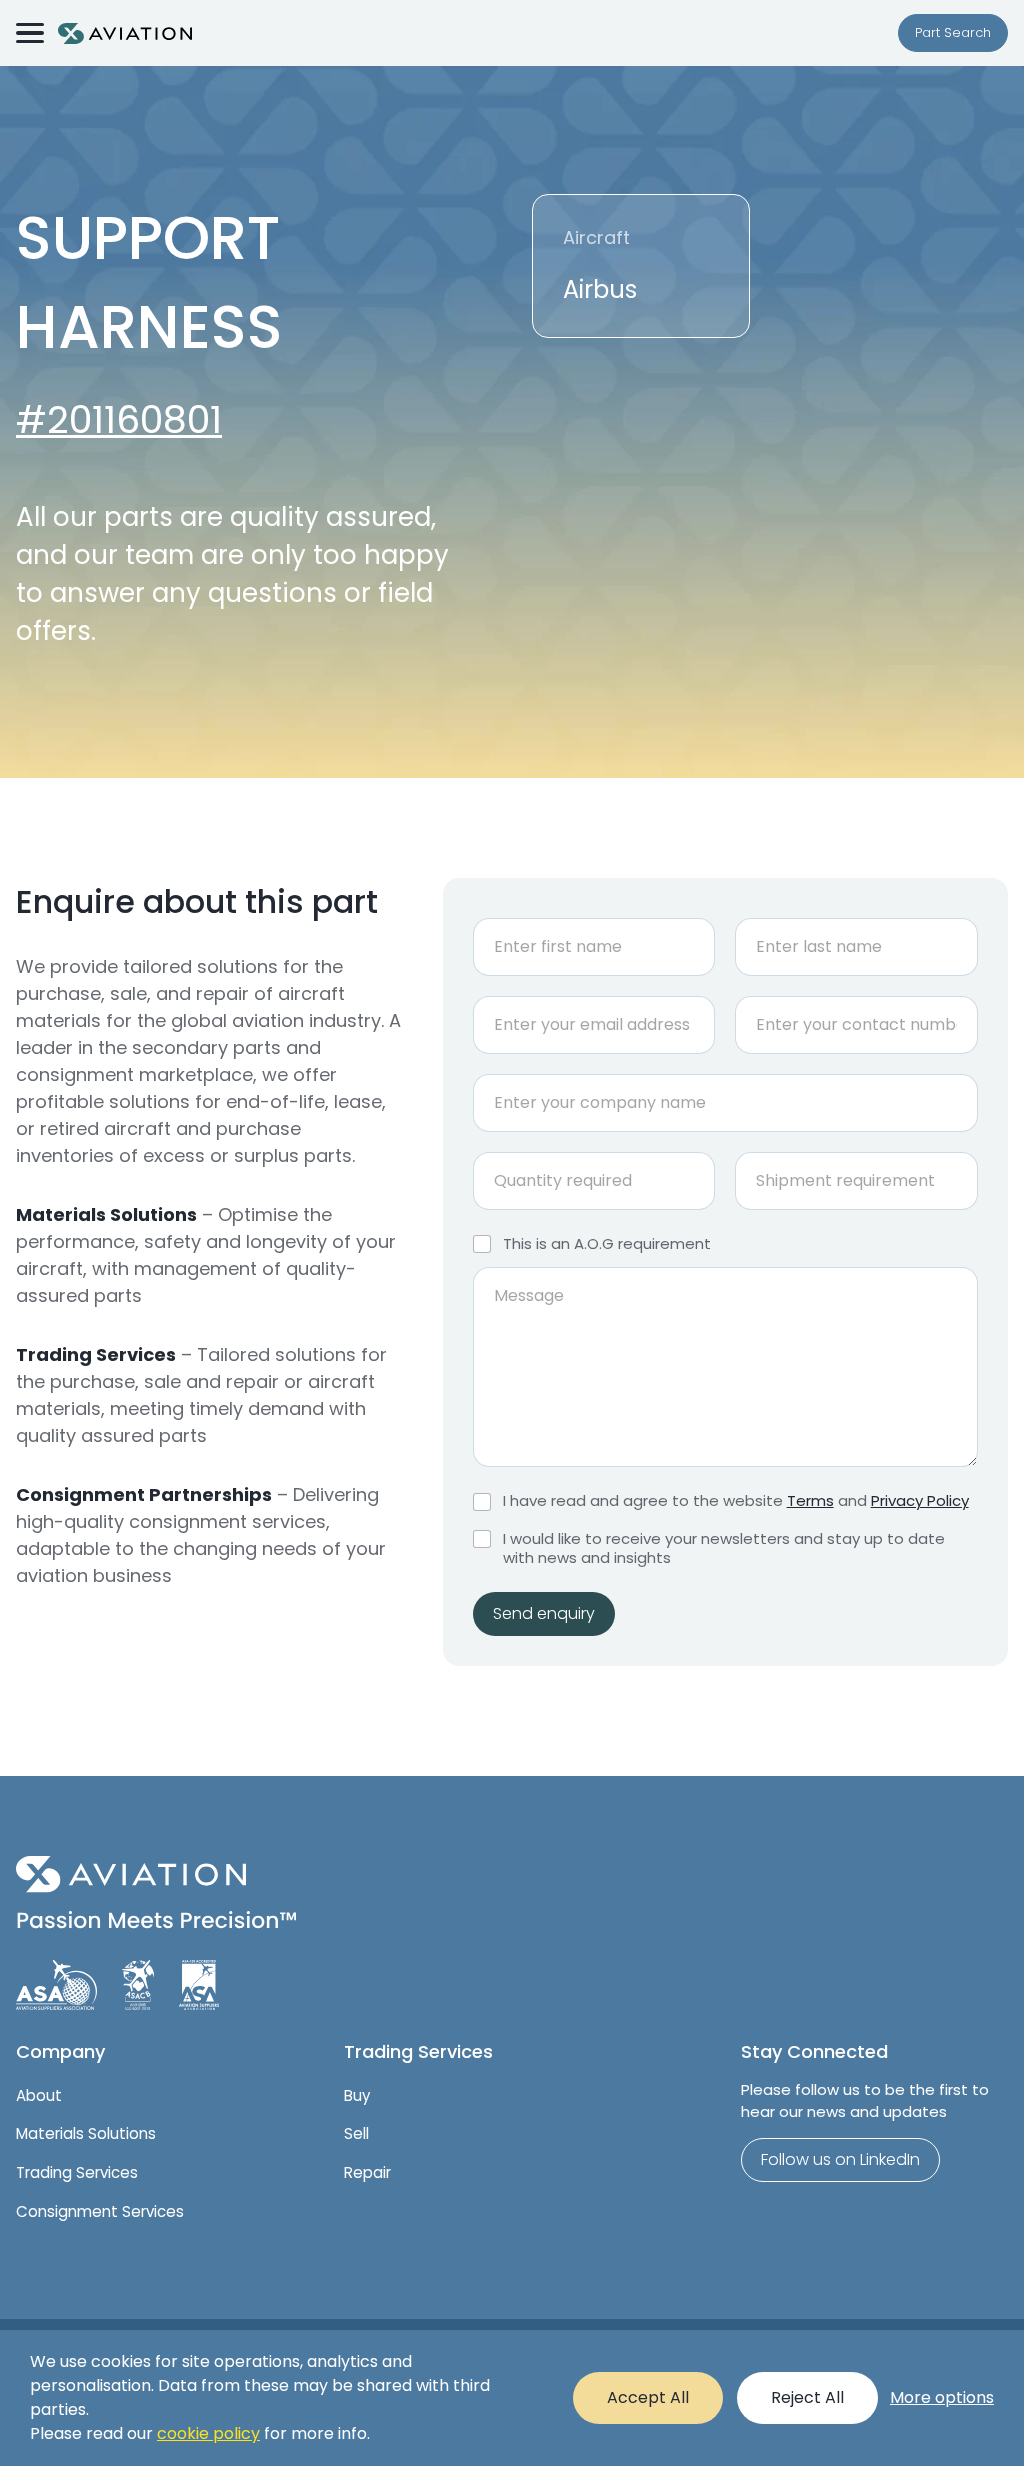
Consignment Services (100, 2211)
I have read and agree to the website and (736, 1501)
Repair (367, 2172)
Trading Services (77, 2172)
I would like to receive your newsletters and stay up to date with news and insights (724, 1548)
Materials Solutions (86, 2133)
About (39, 2095)
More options (942, 2397)
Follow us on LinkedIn (840, 2159)
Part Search (953, 32)
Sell (356, 2133)
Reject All (807, 2397)
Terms (810, 1500)
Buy (357, 2095)
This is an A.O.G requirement (607, 1244)
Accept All (648, 2397)
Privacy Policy (920, 1500)
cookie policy (208, 2433)
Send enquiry (544, 1613)
